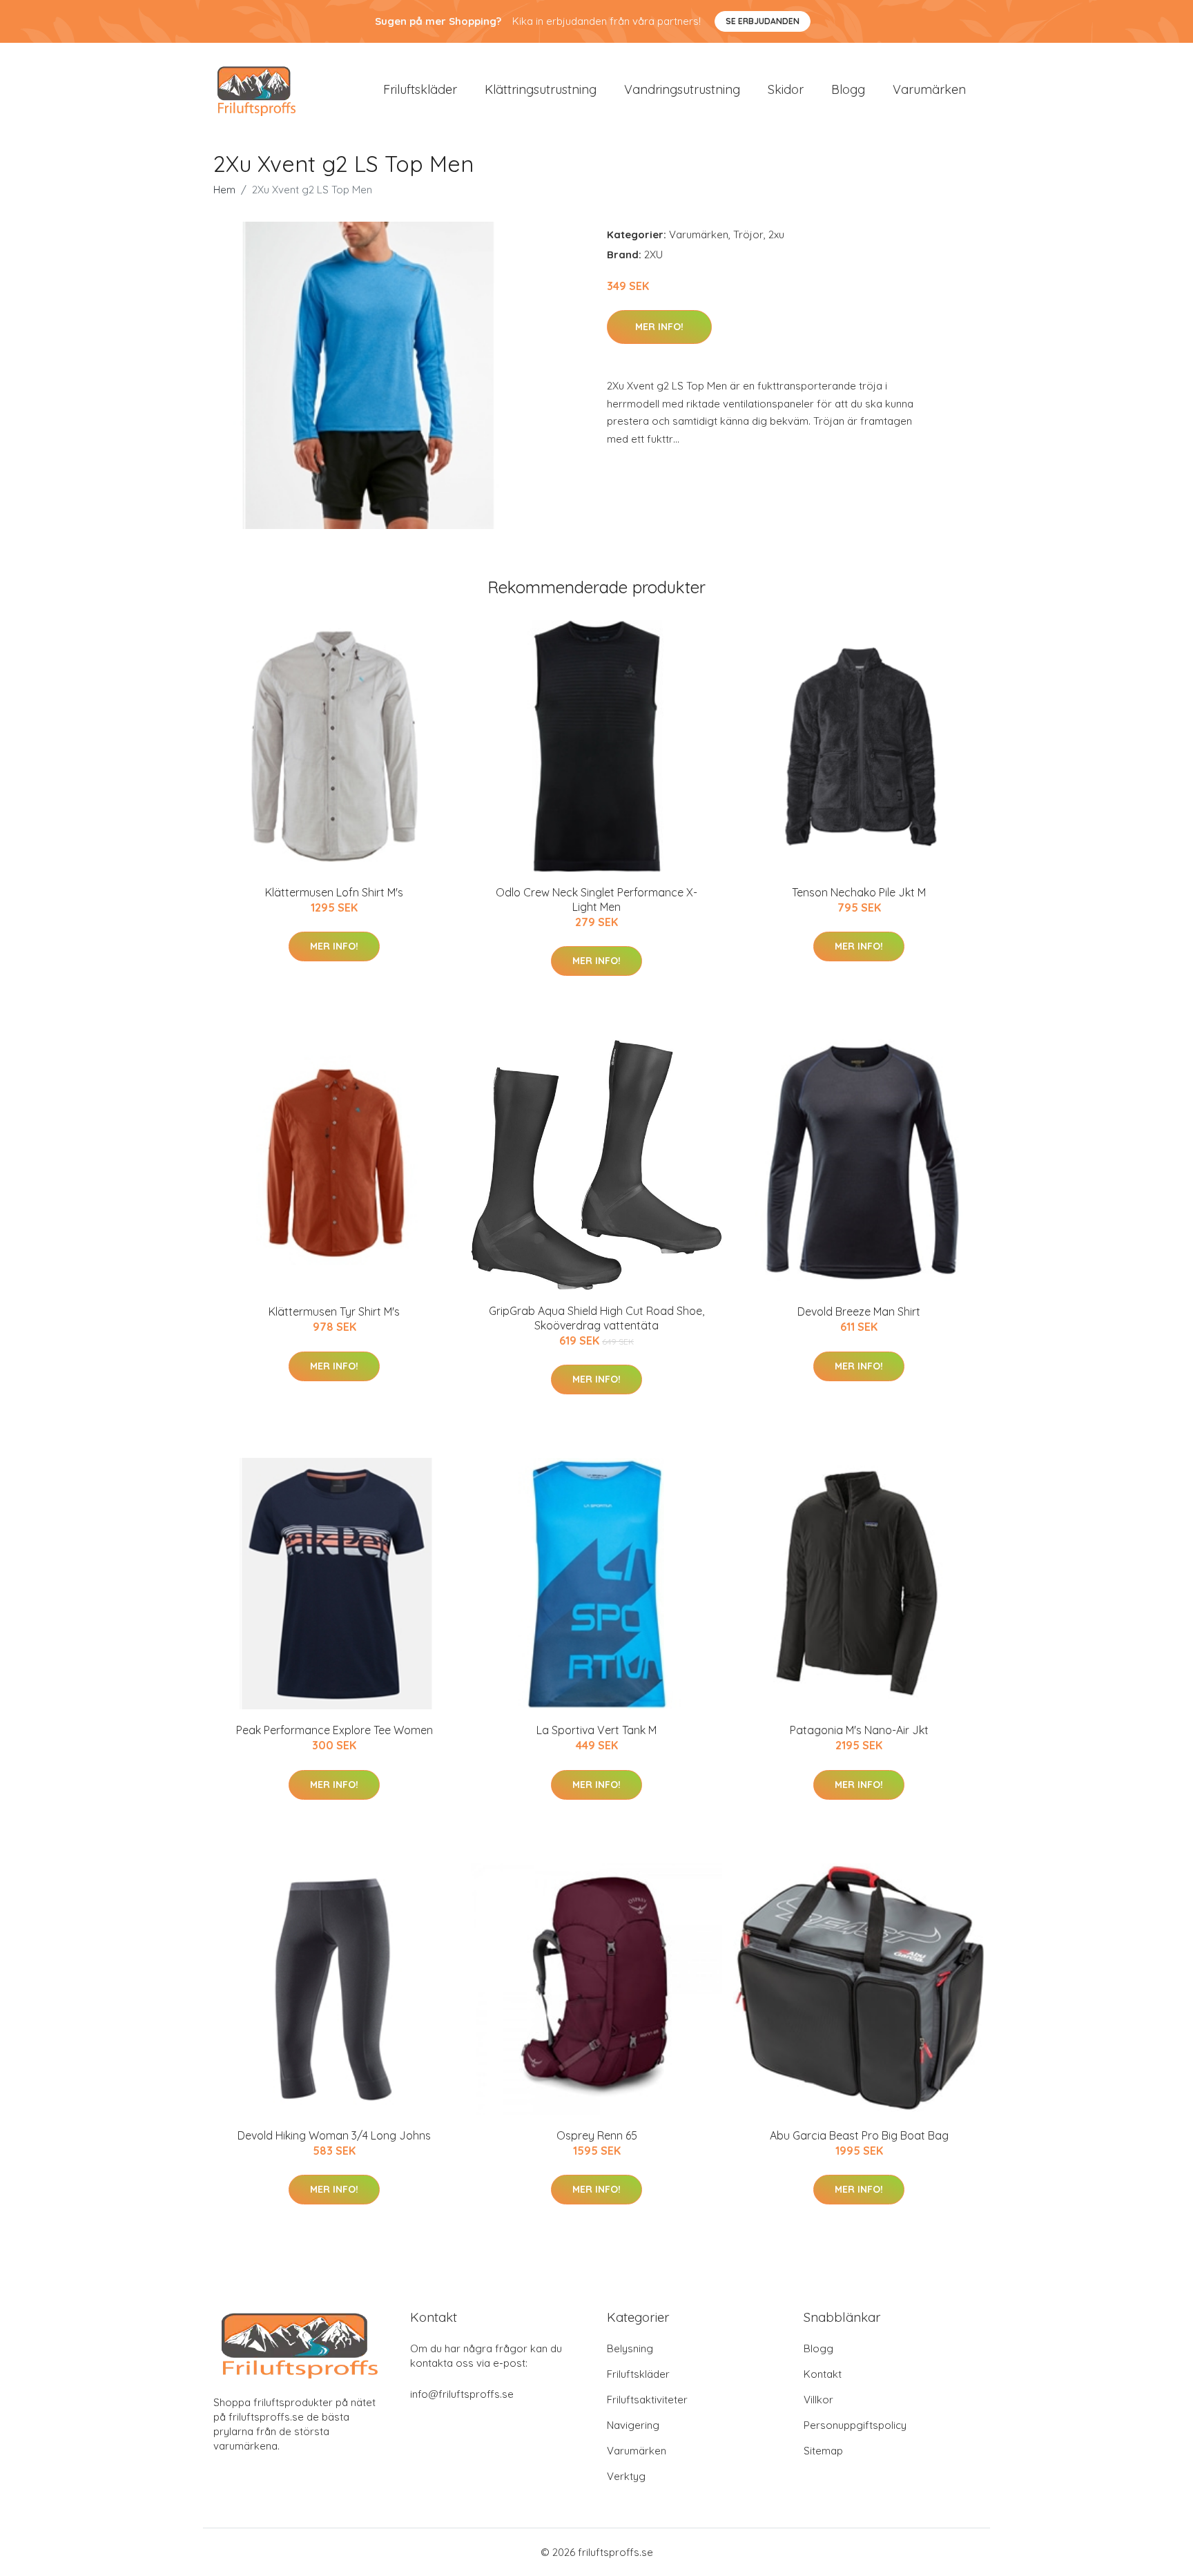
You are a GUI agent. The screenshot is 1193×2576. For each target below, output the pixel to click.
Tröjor (748, 234)
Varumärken (929, 89)
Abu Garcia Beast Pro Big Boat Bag (859, 2135)
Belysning (630, 2348)
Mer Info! (659, 327)
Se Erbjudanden (763, 21)
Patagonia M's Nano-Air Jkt (859, 1730)
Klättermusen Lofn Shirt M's (334, 892)
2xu (776, 234)
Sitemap (823, 2451)
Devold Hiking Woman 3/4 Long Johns (334, 2135)
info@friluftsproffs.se (462, 2394)
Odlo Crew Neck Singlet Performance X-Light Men (596, 900)
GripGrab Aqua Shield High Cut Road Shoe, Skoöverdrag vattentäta (596, 1318)
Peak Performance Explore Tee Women (334, 1730)
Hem (224, 190)
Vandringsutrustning (682, 89)
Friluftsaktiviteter (647, 2400)
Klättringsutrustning (541, 89)
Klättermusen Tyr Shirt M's (334, 1311)
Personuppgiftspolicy (855, 2425)
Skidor (786, 89)
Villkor (818, 2400)
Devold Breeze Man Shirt (859, 1311)
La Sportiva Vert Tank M (596, 1730)
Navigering (633, 2425)
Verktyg (626, 2476)
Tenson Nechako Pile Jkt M (859, 892)
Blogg (848, 89)
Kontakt (823, 2374)
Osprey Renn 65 (597, 2135)
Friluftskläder (420, 89)
